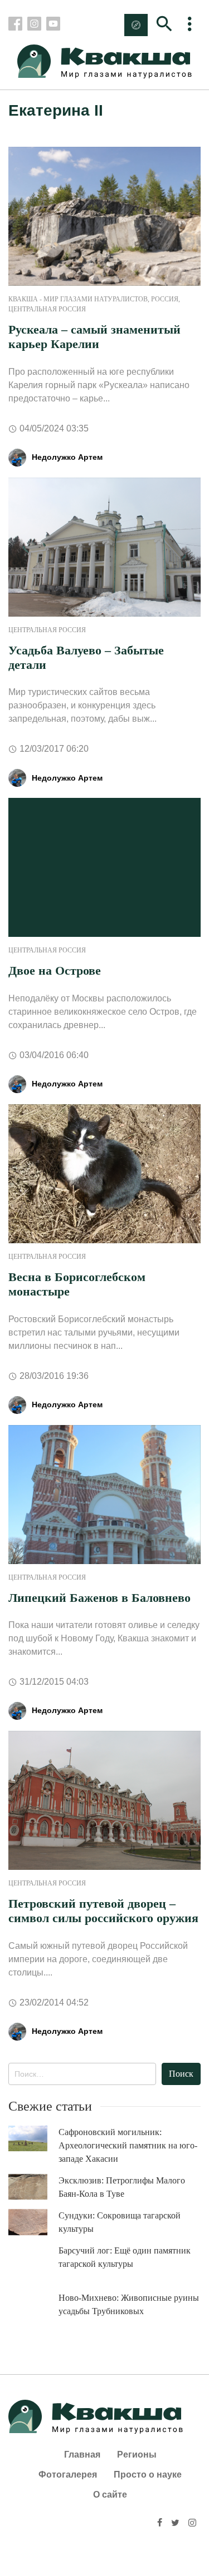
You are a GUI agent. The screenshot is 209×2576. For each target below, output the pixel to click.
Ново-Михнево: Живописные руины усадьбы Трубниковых (129, 2304)
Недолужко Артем (67, 457)
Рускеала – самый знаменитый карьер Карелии (94, 337)
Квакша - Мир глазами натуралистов (78, 299)
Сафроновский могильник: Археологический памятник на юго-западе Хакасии (128, 2145)
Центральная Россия (47, 309)
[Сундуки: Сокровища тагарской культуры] (33, 2222)
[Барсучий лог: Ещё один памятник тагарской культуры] (33, 2264)
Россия (165, 299)
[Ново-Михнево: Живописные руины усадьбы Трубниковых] (33, 2311)
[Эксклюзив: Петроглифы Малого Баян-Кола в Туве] (33, 2187)
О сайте (110, 2495)
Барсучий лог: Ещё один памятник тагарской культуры (125, 2257)
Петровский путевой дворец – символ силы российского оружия (103, 1911)
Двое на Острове (55, 971)
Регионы (137, 2455)
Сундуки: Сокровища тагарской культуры (120, 2222)
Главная (82, 2455)
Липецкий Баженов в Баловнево (99, 1598)
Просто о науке (148, 2475)
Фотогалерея (68, 2475)
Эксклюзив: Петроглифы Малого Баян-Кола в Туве (122, 2187)
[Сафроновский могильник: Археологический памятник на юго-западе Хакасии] (33, 2139)
